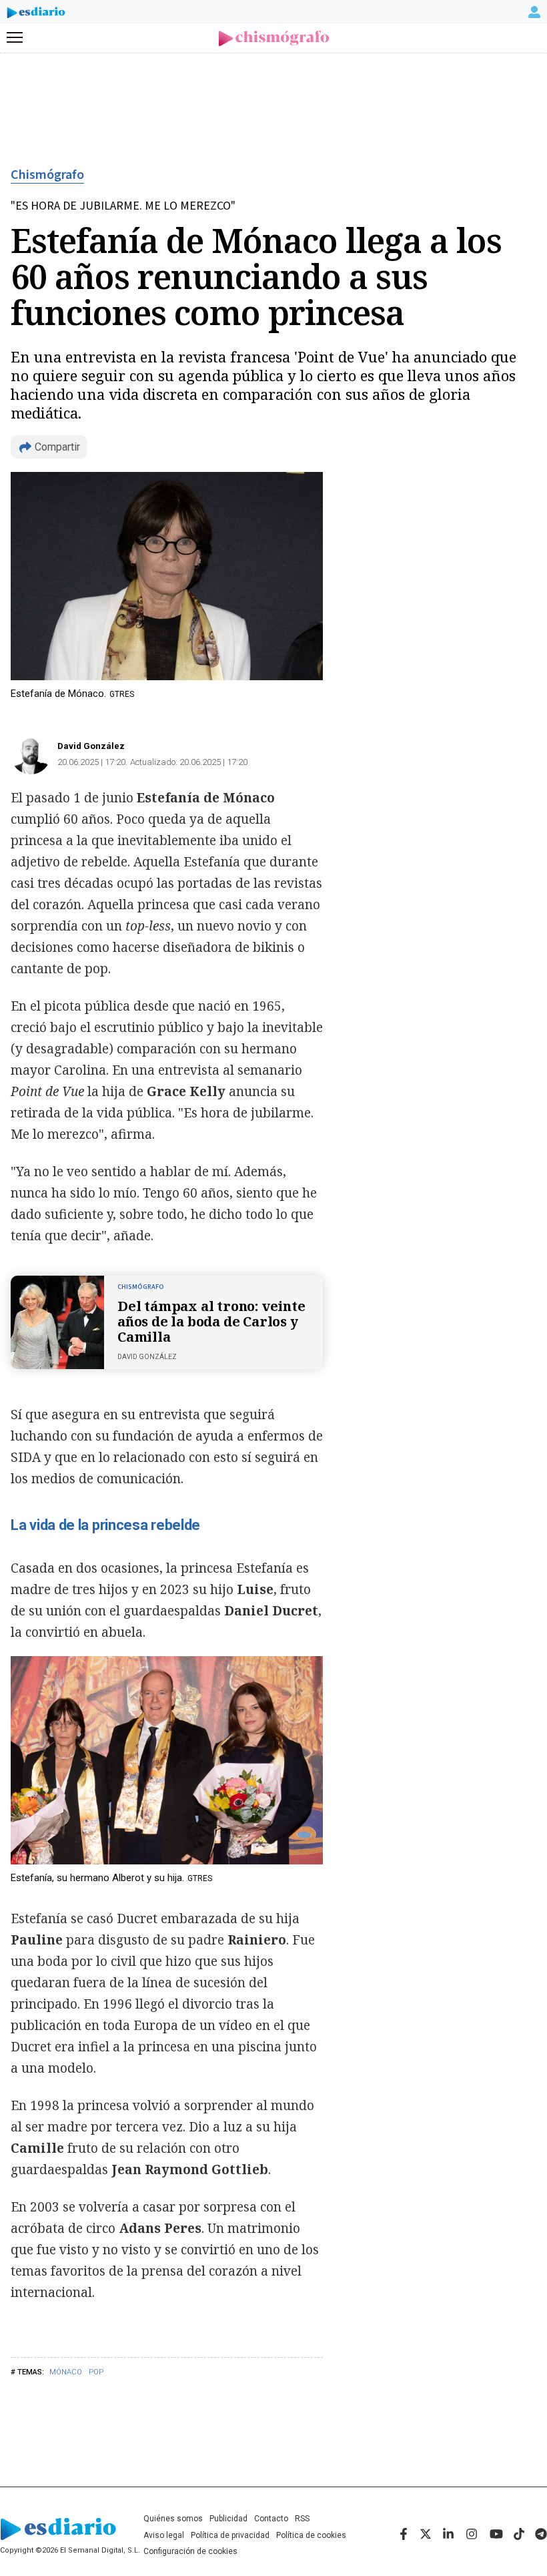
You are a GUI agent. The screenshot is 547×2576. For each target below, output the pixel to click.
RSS (302, 2519)
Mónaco (66, 2372)
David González (91, 746)
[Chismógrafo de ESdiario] (274, 38)
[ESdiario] (36, 15)
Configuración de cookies (190, 2551)
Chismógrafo (47, 175)
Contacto (271, 2519)
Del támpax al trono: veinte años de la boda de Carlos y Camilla (211, 1321)
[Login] (534, 12)
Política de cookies (311, 2535)
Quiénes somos (173, 2519)
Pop (96, 2372)
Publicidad (228, 2519)
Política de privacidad (230, 2535)
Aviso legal (164, 2535)
